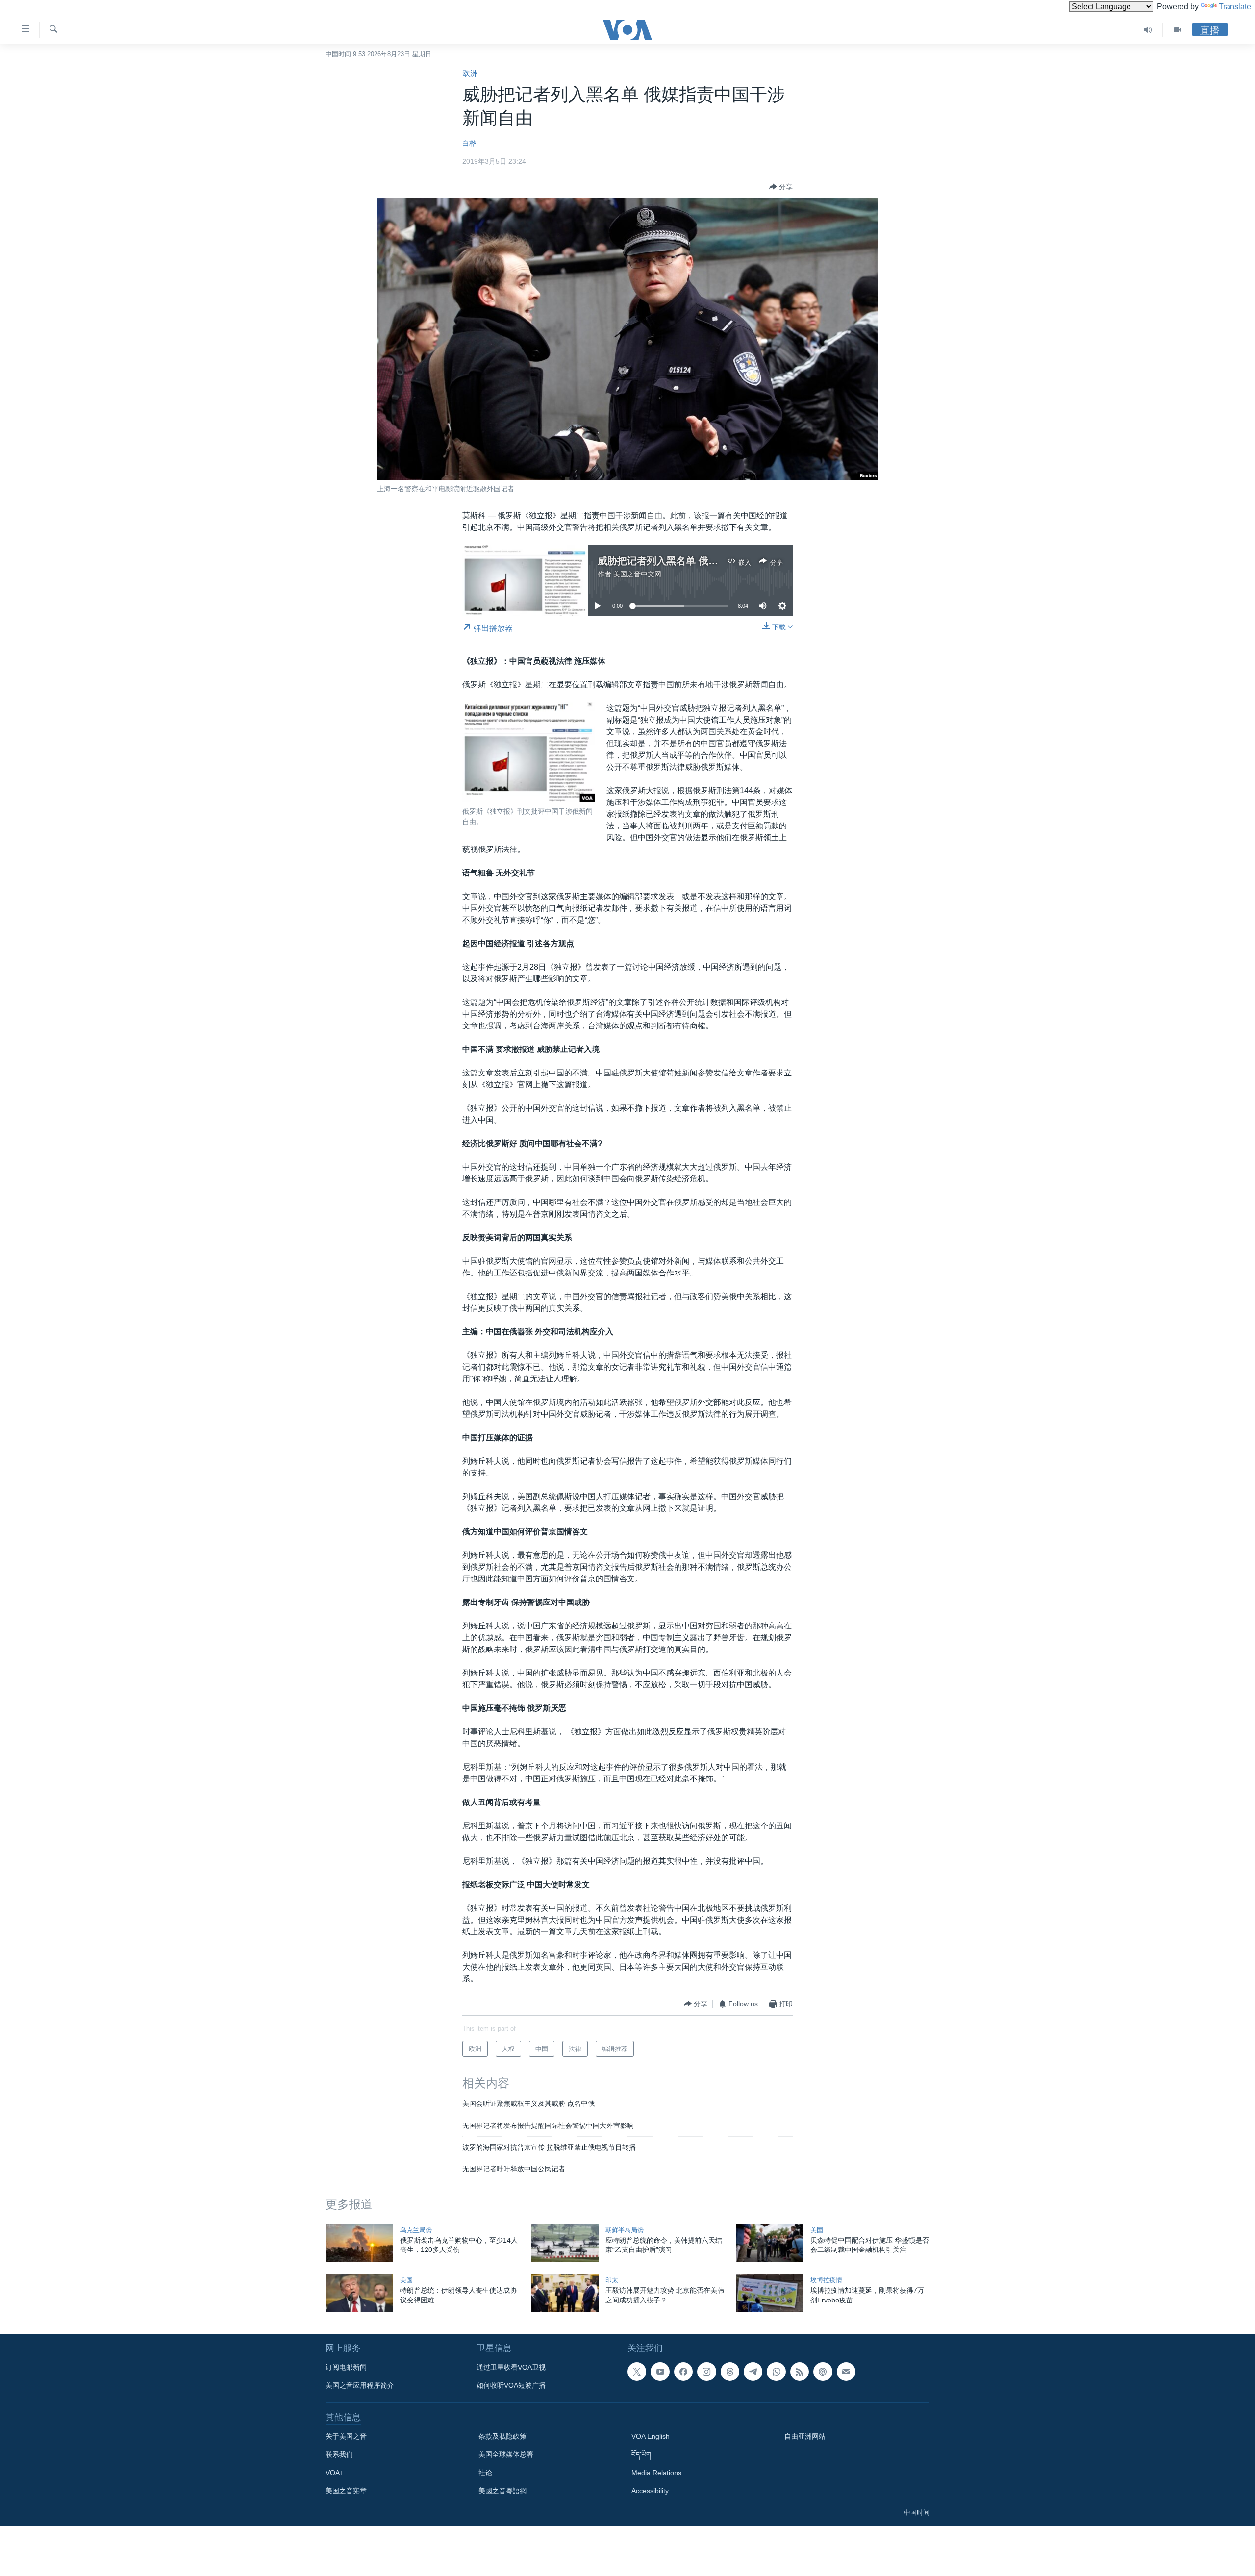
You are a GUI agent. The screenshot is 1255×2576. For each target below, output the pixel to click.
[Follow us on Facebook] (683, 2372)
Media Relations (656, 2473)
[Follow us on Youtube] (660, 2372)
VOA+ (335, 2473)
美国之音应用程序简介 (360, 2385)
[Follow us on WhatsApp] (776, 2372)
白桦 (469, 143)
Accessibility (650, 2491)
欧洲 (470, 73)
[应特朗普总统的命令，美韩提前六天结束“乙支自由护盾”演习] (565, 2243)
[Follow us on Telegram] (753, 2372)
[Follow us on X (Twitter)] (637, 2372)
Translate (1235, 7)
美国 (817, 2230)
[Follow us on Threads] (730, 2372)
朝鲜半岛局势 (625, 2230)
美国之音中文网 (637, 574)
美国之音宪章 (346, 2491)
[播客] (823, 2372)
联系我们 (339, 2454)
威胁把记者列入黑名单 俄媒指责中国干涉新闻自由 (707, 561)
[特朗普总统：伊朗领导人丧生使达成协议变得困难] (359, 2293)
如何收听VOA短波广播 (511, 2385)
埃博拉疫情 (826, 2280)
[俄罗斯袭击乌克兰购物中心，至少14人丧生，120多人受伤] (359, 2243)
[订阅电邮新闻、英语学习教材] (846, 2372)
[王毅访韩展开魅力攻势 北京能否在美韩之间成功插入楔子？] (565, 2293)
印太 (612, 2280)
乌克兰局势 (416, 2230)
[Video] (1178, 30)
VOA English (651, 2436)
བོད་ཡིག (641, 2454)
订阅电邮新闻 (346, 2367)
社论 (485, 2473)
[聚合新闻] (800, 2372)
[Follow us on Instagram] (706, 2372)
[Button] (781, 187)
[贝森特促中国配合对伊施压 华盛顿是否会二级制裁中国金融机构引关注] (770, 2243)
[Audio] (1148, 30)
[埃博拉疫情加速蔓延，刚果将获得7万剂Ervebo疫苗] (770, 2293)
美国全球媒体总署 (506, 2454)
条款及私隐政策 (502, 2436)
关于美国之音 (346, 2436)
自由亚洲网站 (805, 2436)
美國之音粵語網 (502, 2491)
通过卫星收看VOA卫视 (511, 2367)
